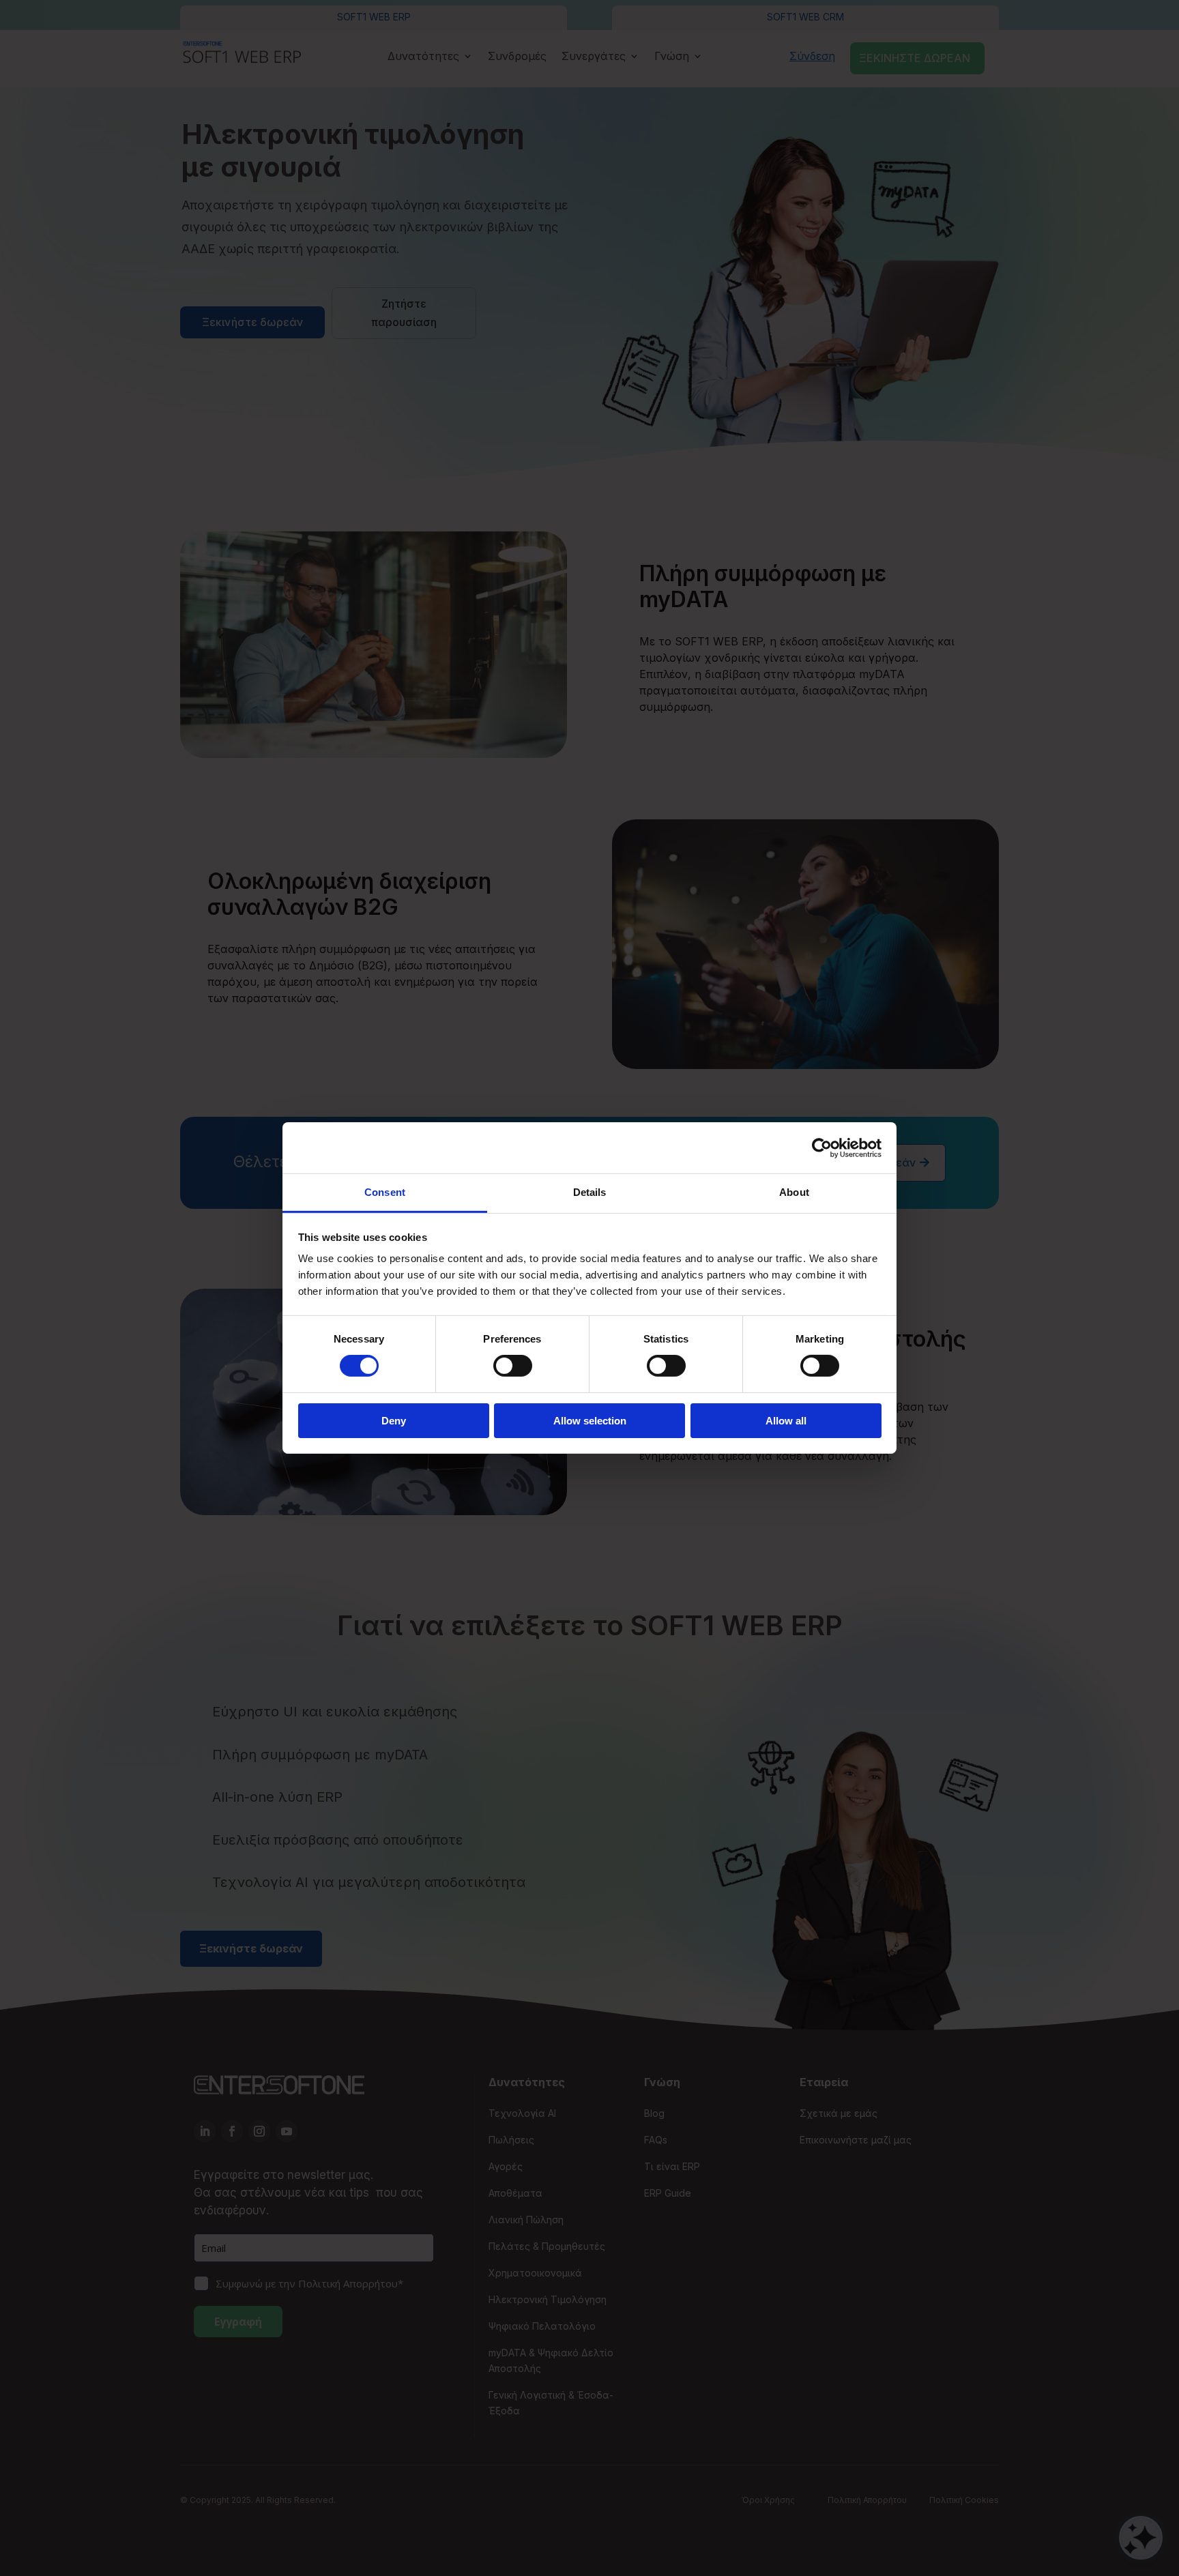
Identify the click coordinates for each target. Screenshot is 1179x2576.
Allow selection (590, 1421)
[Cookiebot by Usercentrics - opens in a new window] (822, 1147)
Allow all (786, 1421)
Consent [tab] (385, 1192)
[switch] (513, 1366)
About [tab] (794, 1192)
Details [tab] (590, 1192)
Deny (394, 1421)
